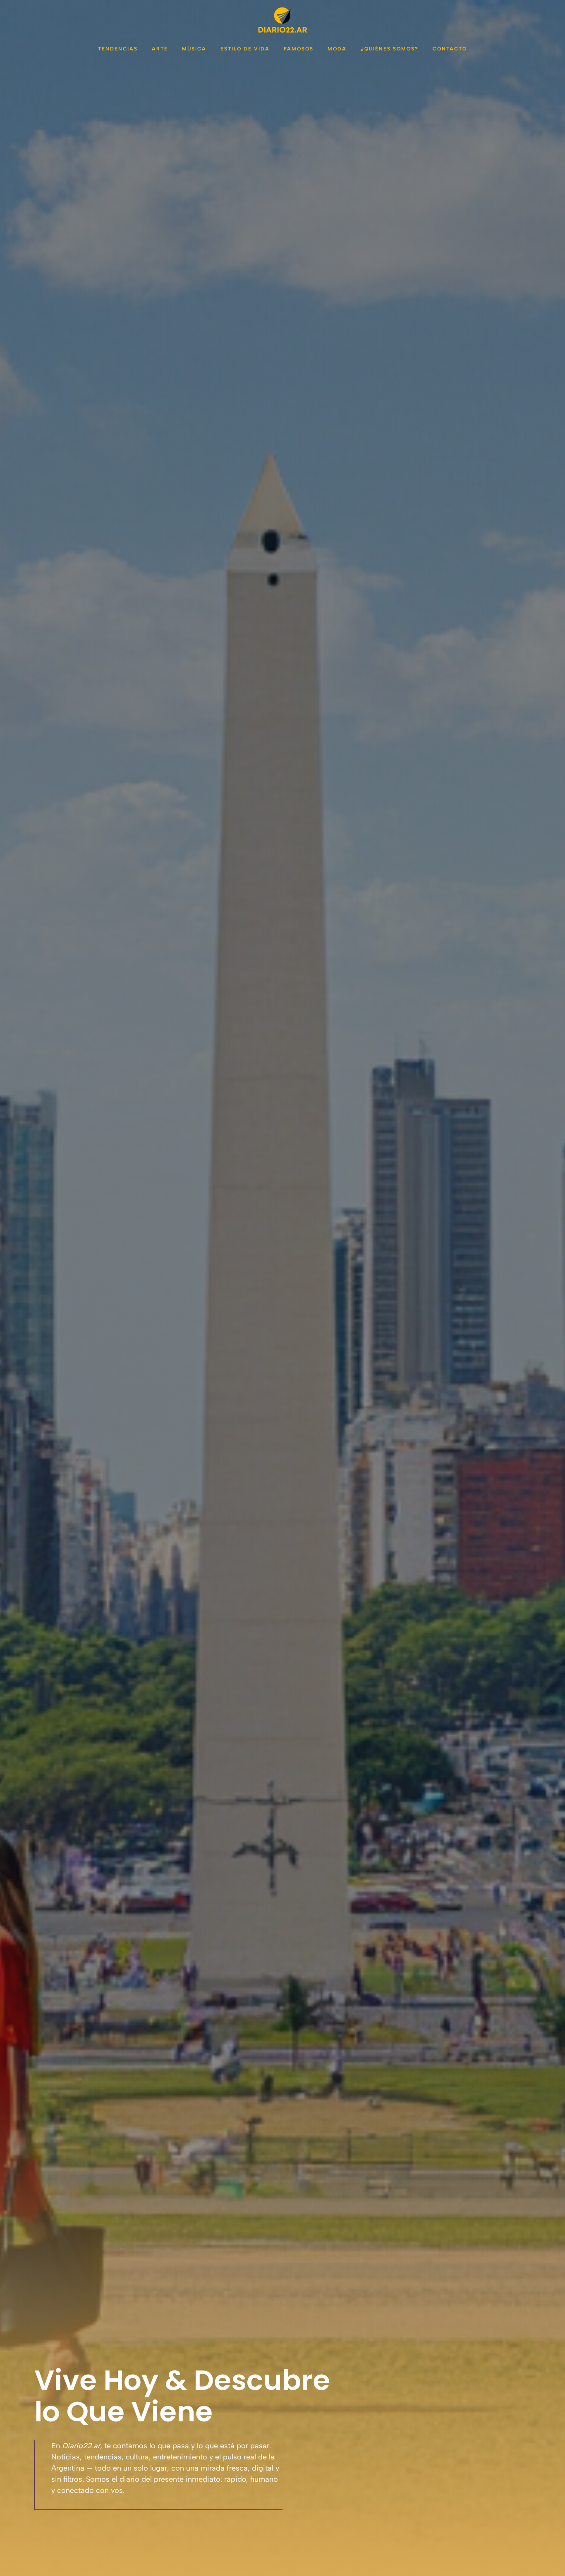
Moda (337, 49)
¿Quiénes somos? (390, 49)
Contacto (450, 49)
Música (194, 49)
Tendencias (118, 49)
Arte (160, 49)
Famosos (299, 49)
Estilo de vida (245, 49)
